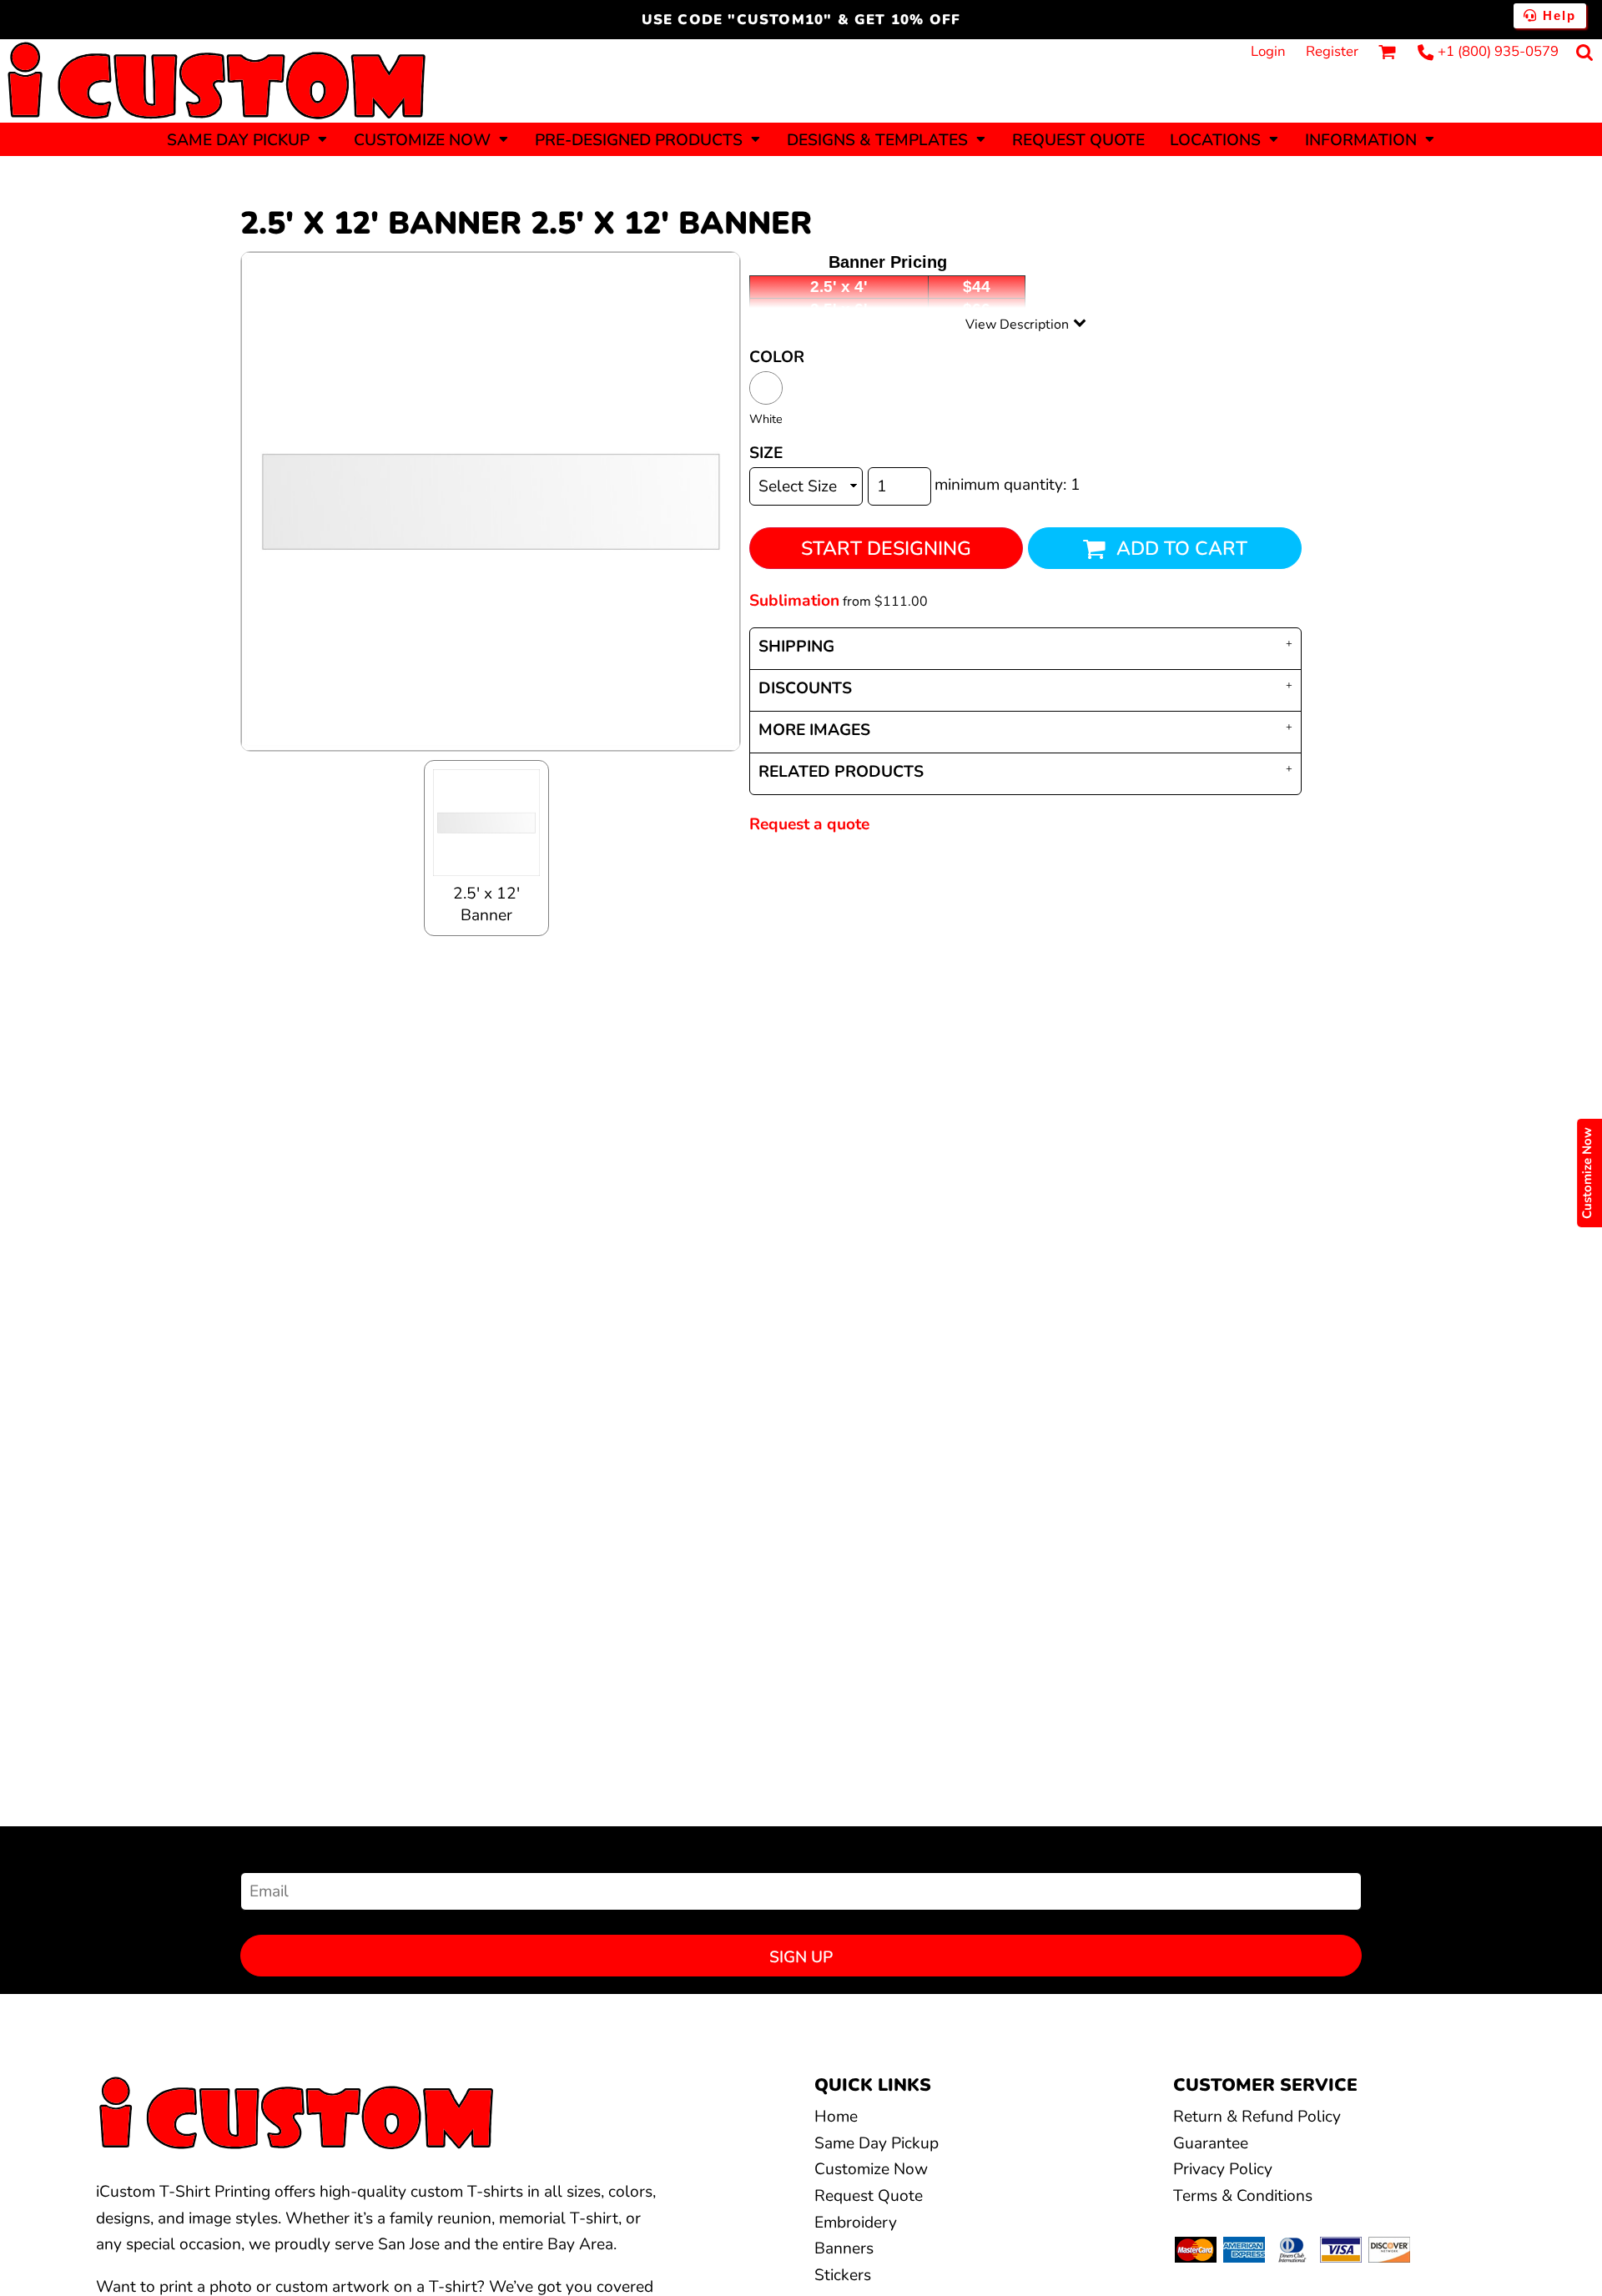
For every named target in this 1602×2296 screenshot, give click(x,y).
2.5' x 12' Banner (486, 904)
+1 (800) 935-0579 (1498, 51)
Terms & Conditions (1243, 2196)
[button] (248, 139)
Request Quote (869, 2196)
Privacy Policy (1223, 2169)
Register (1332, 51)
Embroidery (856, 2223)
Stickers (843, 2275)
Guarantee (1211, 2143)
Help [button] (1557, 15)
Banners (844, 2248)
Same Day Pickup (877, 2143)
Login (1268, 51)
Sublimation (794, 601)
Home (836, 2117)
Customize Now (871, 2169)
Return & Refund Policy (1257, 2117)
